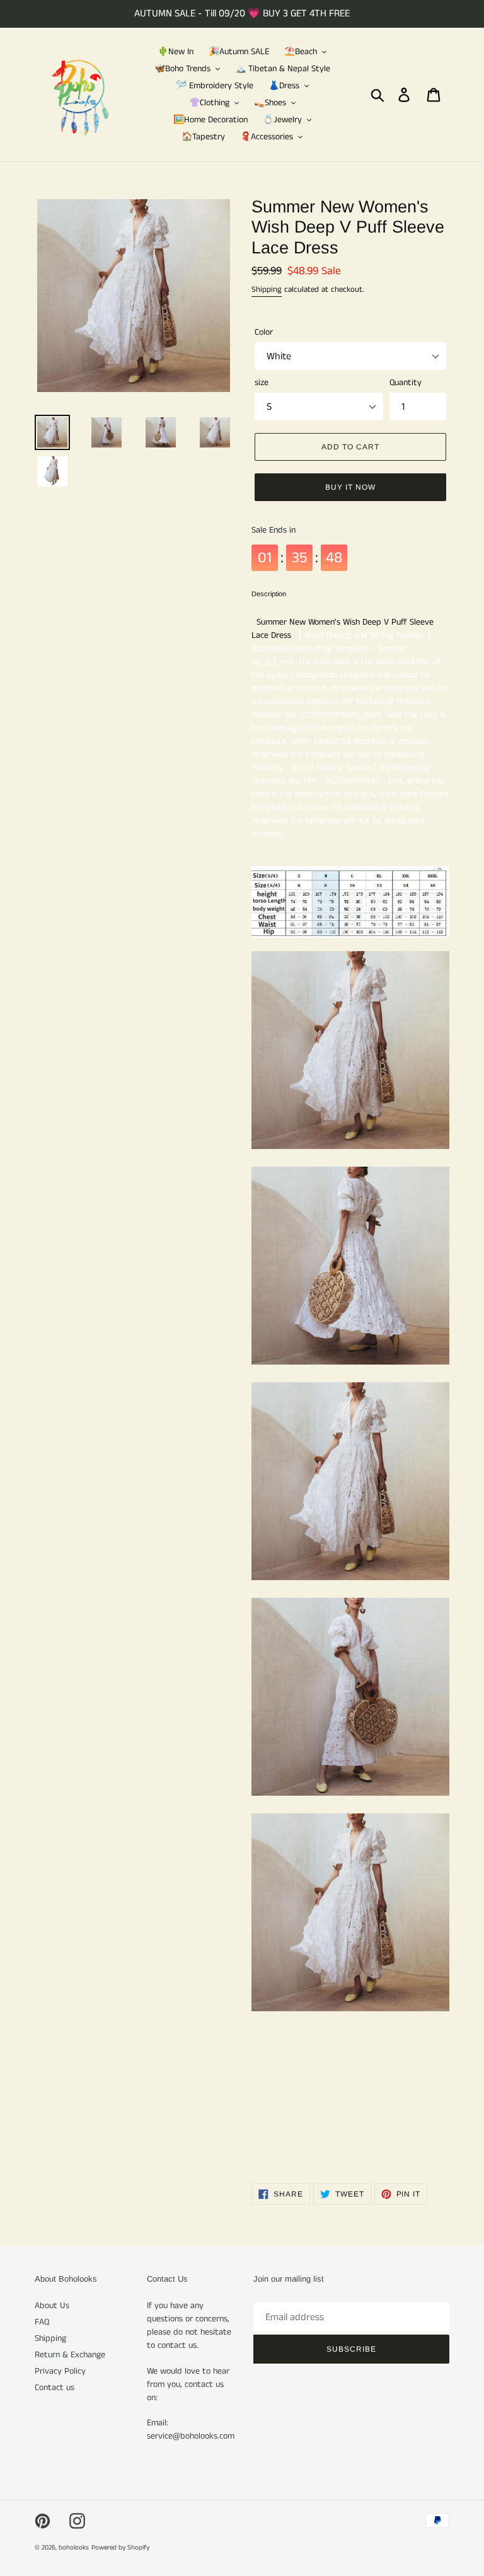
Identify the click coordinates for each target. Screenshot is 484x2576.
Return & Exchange (70, 2355)
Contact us (55, 2388)
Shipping (267, 290)
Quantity (406, 383)
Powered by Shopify (120, 2548)
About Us (52, 2306)
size (262, 383)
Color (264, 332)
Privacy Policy (60, 2371)
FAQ (42, 2322)
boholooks (74, 2548)
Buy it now (350, 487)
